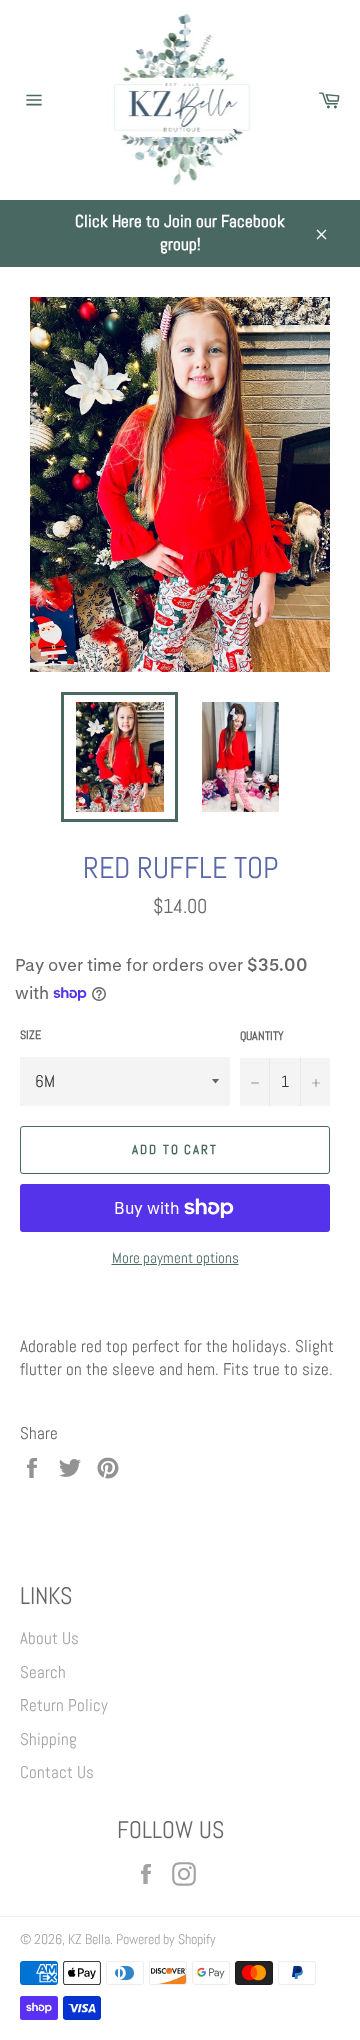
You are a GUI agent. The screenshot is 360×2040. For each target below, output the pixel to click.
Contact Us (57, 1772)
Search (43, 1672)
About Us (49, 1638)
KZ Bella (89, 1939)
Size (30, 1035)
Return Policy (64, 1705)
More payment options (175, 1257)
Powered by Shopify (166, 1939)
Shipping (48, 1739)
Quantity (262, 1036)
